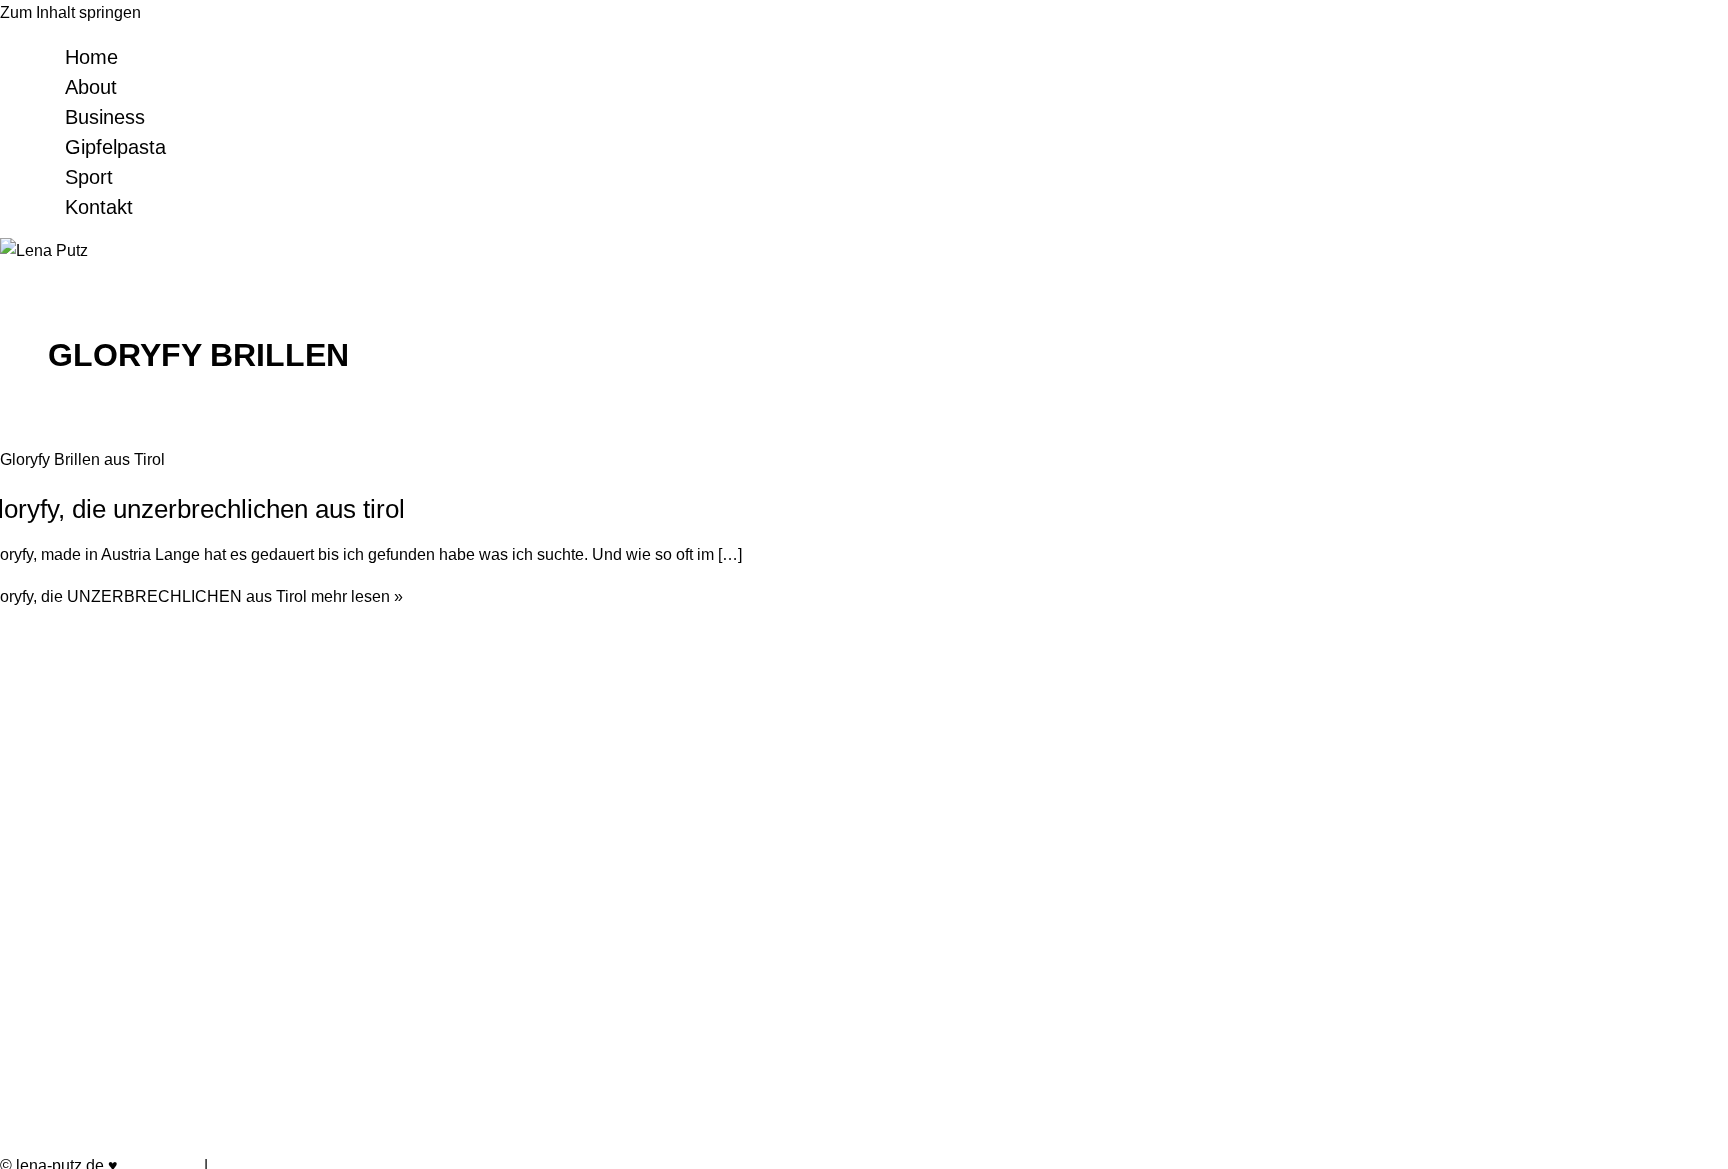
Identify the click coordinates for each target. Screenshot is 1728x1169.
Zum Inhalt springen (70, 12)
